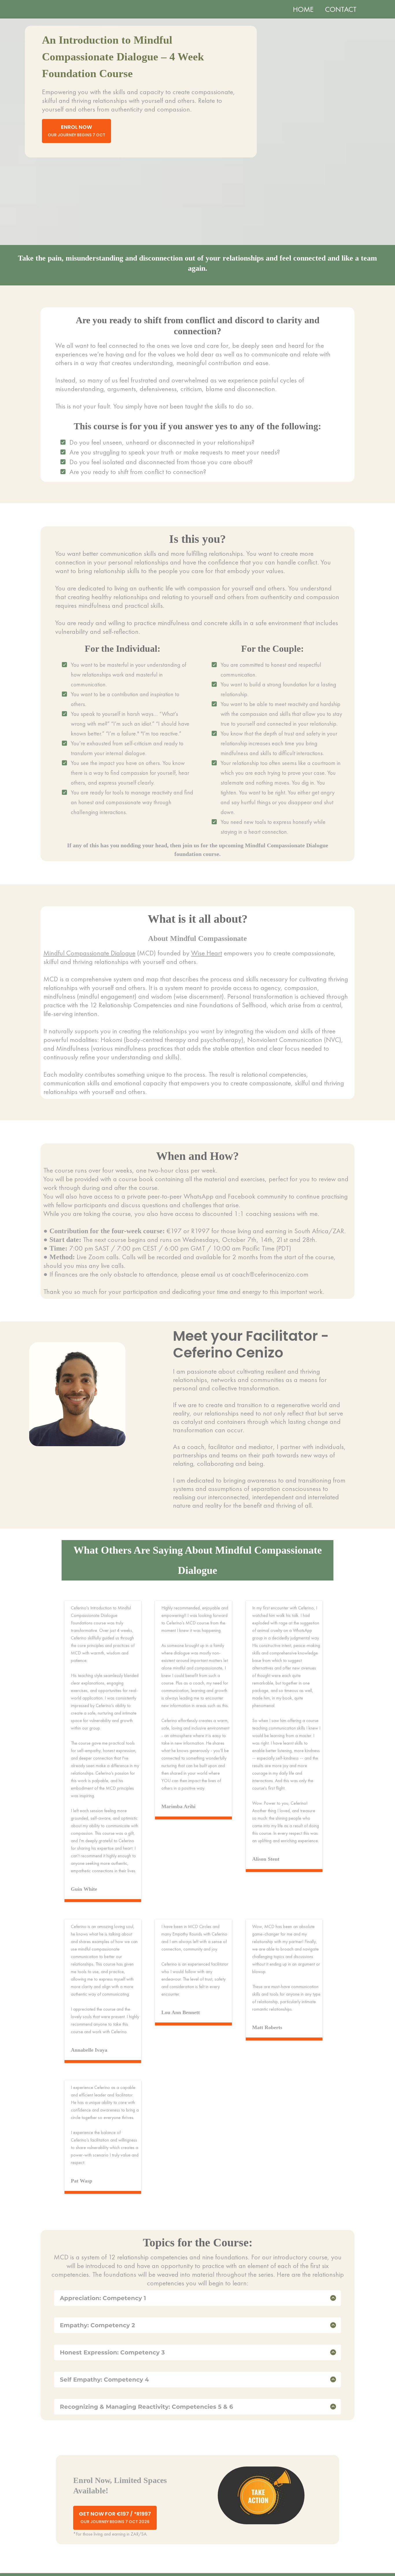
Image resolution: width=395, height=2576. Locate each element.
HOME (303, 9)
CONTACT (341, 9)
